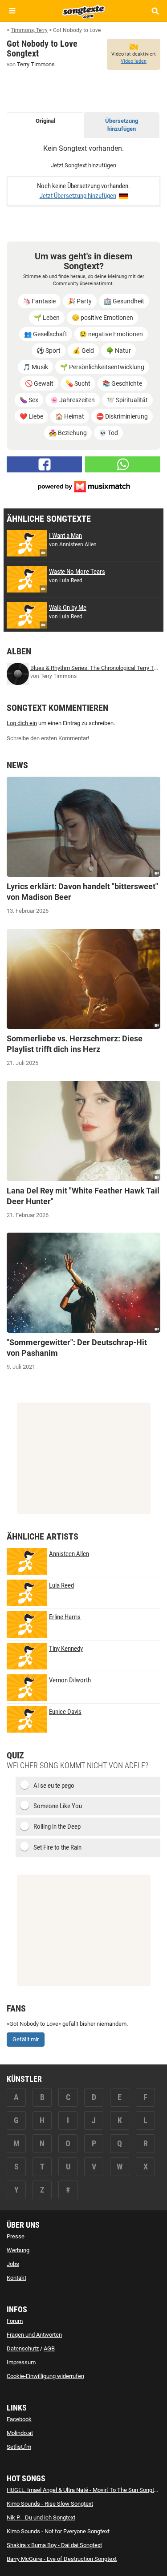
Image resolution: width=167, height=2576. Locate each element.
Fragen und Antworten (34, 2335)
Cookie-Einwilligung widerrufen (45, 2376)
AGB (49, 2348)
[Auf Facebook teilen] (44, 464)
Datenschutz (23, 2348)
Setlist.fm (19, 2447)
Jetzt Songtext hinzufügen (83, 165)
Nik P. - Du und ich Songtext (41, 2518)
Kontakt (16, 2278)
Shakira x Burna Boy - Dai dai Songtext (54, 2545)
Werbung (18, 2250)
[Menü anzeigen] (12, 11)
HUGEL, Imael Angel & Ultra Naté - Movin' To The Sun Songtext (84, 2490)
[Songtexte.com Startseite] (84, 11)
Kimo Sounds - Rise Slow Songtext (50, 2504)
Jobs (13, 2264)
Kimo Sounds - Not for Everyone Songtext (58, 2531)
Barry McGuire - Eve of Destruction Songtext (62, 2559)
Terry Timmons (36, 64)
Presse (16, 2236)
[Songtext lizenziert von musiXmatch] (84, 486)
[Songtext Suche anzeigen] (155, 11)
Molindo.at (20, 2433)
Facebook (19, 2419)
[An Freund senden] (123, 464)
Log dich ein (22, 723)
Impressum (21, 2362)
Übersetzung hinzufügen (122, 125)
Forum (15, 2321)
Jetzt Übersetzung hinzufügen (78, 196)
